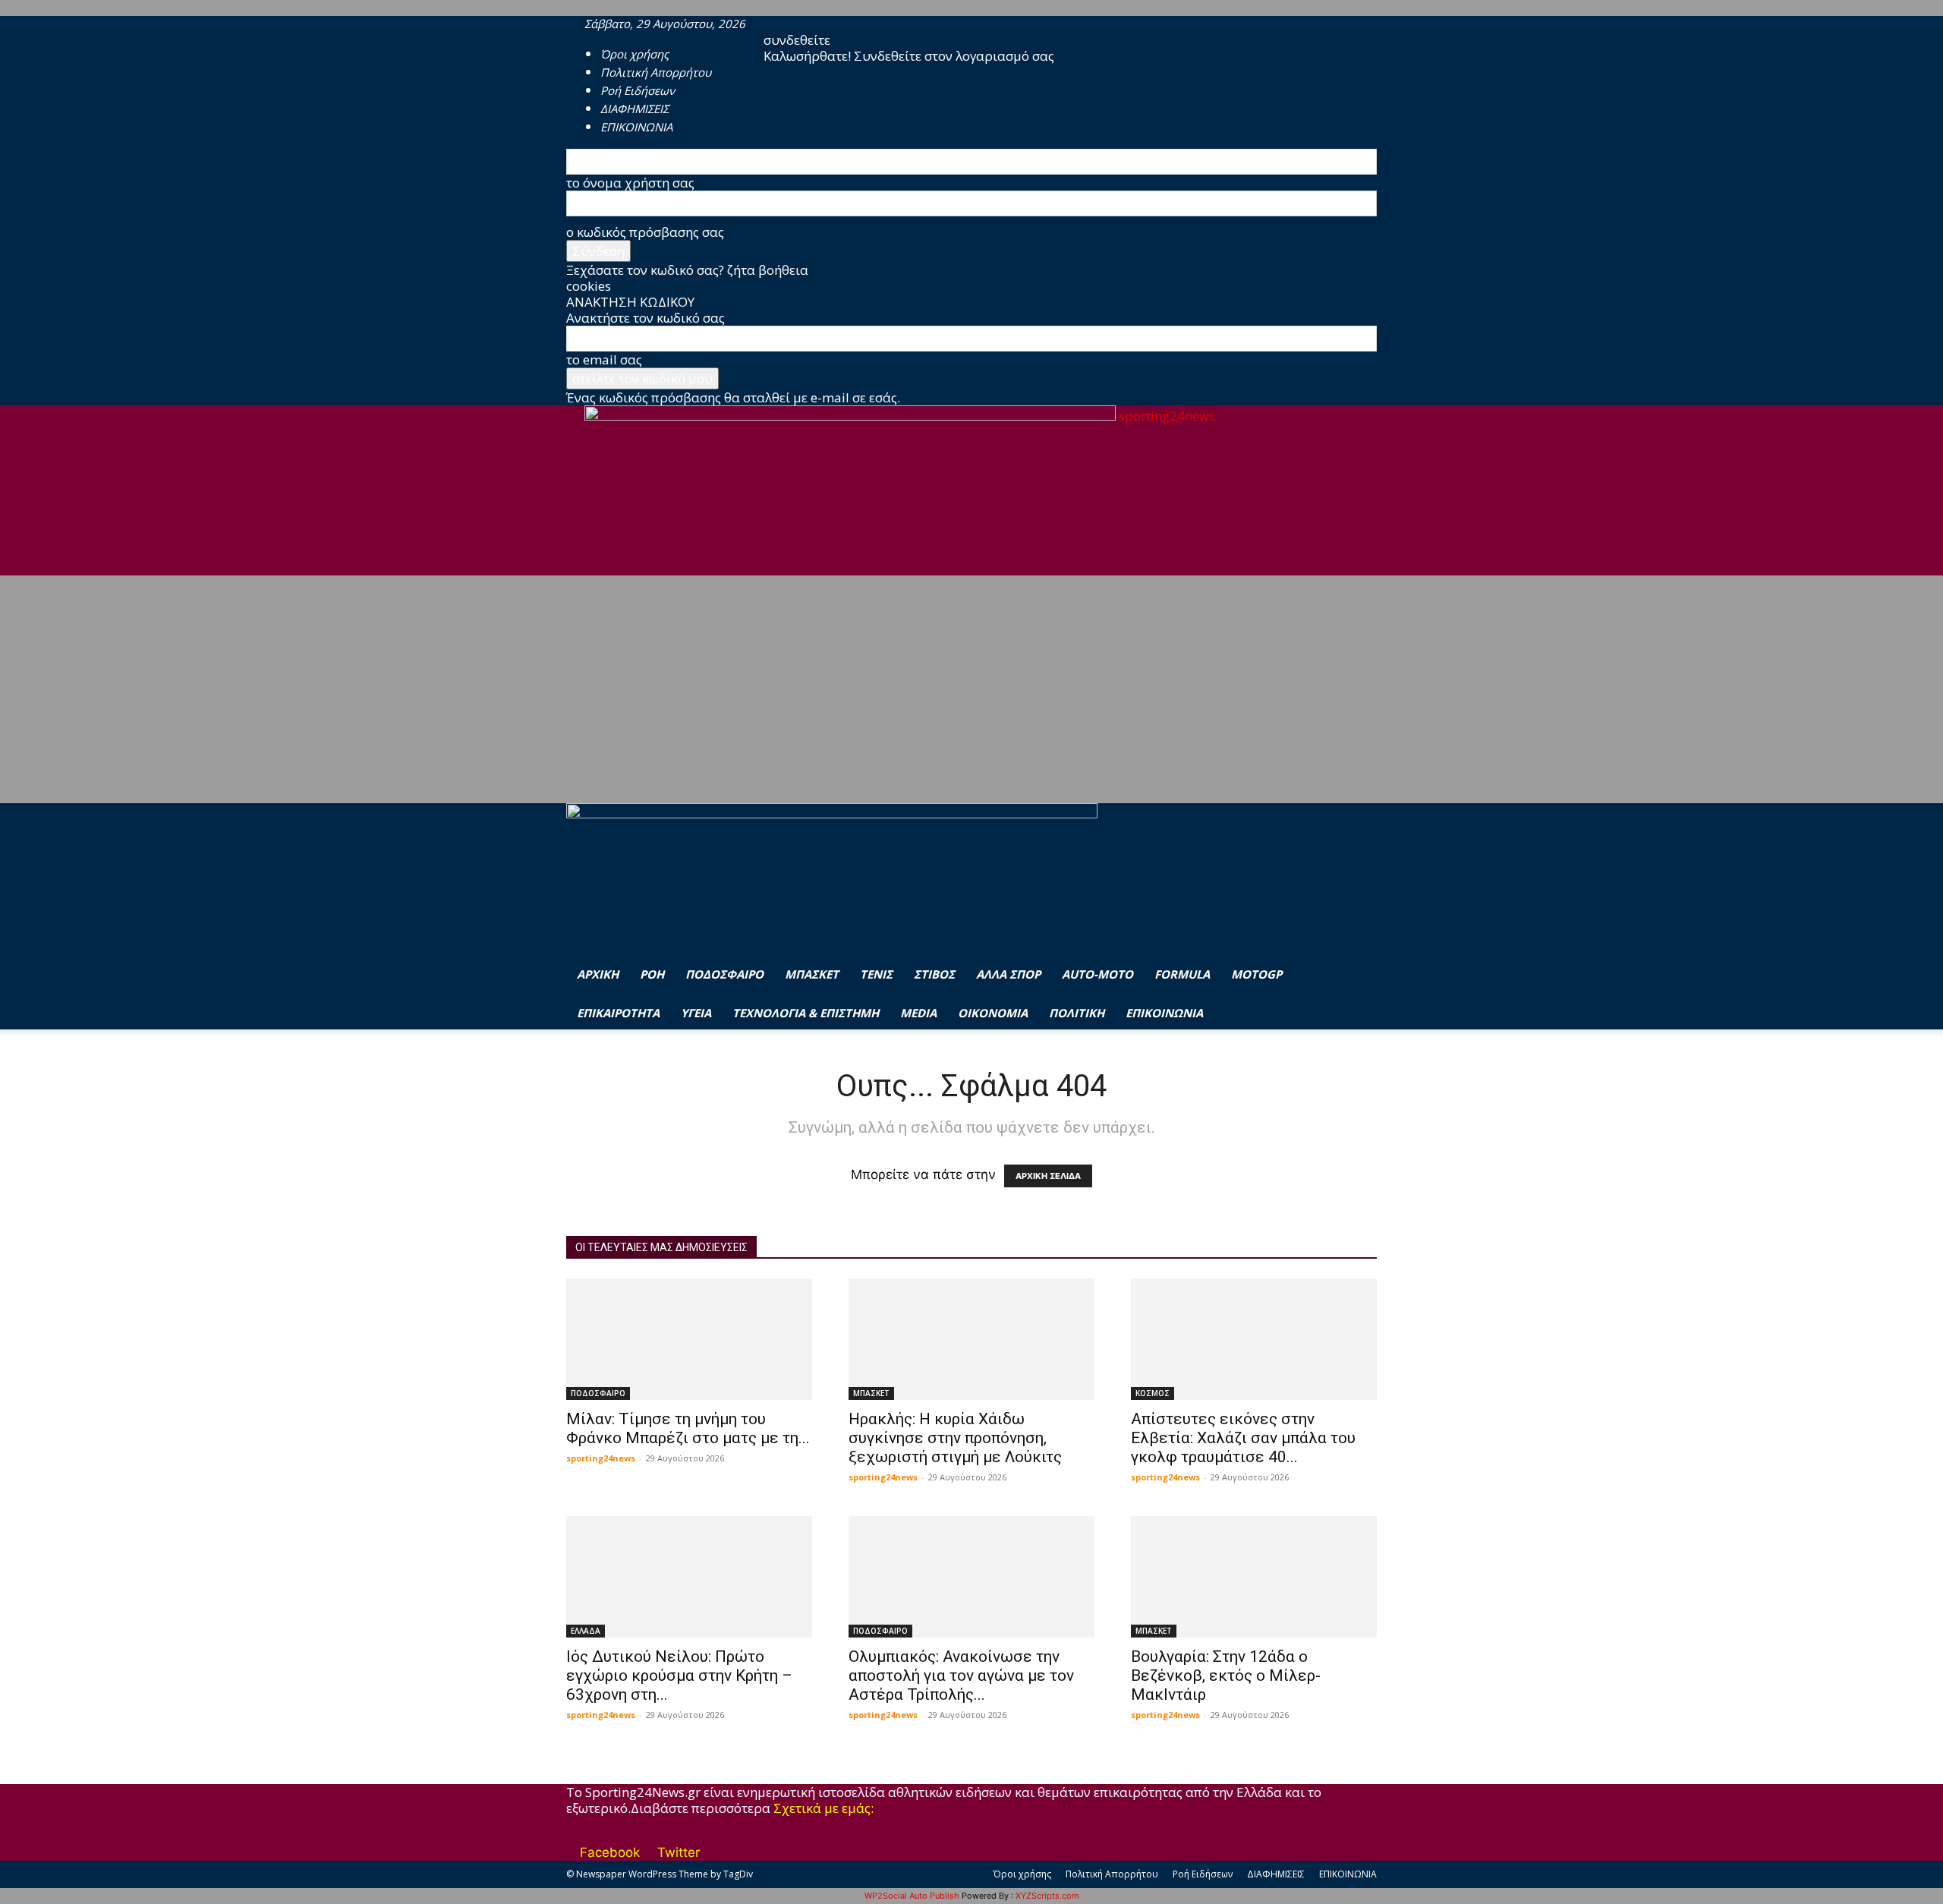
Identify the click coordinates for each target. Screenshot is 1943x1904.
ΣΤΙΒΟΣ (934, 974)
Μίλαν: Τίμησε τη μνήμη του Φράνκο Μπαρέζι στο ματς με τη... (688, 1428)
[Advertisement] (971, 689)
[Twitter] (800, 24)
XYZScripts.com (1047, 1896)
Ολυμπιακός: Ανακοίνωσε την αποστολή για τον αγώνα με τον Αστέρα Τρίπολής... (961, 1675)
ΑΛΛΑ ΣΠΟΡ (1008, 974)
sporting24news (601, 1458)
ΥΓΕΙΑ (696, 1013)
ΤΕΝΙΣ (876, 974)
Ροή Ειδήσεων (1203, 1874)
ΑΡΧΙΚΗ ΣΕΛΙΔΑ (1048, 1176)
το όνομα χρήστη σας (630, 183)
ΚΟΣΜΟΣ (1153, 1393)
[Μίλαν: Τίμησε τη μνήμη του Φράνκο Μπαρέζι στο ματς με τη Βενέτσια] (689, 1339)
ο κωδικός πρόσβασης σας (645, 232)
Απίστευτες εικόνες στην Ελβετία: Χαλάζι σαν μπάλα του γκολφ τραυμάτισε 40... (1243, 1438)
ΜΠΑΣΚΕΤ (812, 974)
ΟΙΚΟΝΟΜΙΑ (993, 1013)
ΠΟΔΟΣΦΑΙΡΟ (724, 974)
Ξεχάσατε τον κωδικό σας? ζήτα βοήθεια (687, 270)
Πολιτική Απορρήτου (1112, 1874)
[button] (1359, 834)
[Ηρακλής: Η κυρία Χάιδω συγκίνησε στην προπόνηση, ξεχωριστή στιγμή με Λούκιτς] (971, 1339)
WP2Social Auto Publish (912, 1896)
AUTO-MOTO (1097, 974)
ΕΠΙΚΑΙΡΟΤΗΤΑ (618, 1013)
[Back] (828, 24)
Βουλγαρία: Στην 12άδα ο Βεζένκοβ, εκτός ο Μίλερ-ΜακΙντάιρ (1226, 1675)
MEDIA (918, 1013)
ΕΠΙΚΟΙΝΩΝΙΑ (1164, 1013)
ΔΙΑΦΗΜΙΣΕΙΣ (1276, 1874)
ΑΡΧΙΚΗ (598, 974)
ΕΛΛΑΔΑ (586, 1631)
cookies (589, 286)
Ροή (652, 974)
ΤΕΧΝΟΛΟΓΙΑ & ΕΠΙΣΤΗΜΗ (806, 1013)
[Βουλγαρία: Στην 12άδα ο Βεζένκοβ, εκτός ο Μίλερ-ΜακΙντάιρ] (1254, 1577)
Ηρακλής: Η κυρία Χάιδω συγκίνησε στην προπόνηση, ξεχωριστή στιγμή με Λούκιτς (955, 1438)
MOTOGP (1256, 974)
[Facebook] (788, 24)
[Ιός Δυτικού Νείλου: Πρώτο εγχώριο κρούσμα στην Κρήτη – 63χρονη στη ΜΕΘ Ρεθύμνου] (689, 1577)
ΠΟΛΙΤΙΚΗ (1077, 1013)
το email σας (604, 359)
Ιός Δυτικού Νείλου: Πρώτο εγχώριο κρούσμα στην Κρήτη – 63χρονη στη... (679, 1675)
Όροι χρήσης (635, 54)
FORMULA (1182, 974)
